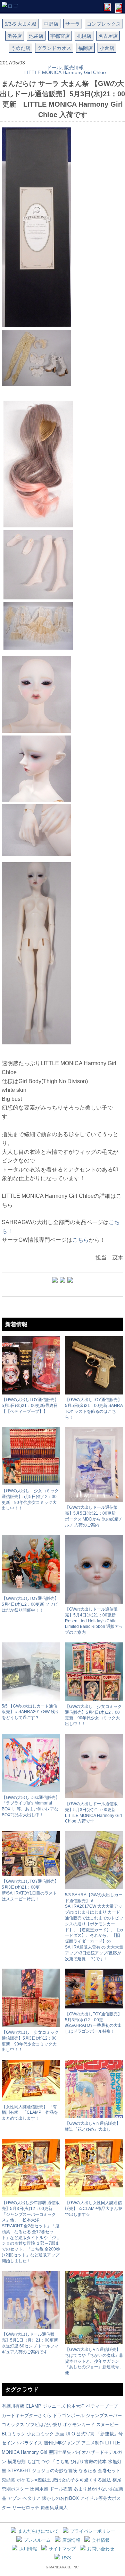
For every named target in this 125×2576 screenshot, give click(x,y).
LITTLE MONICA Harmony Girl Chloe (65, 72)
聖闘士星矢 (60, 2452)
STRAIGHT (19, 2471)
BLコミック (14, 2434)
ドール (54, 68)
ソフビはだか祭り (44, 2425)
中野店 (51, 24)
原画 (60, 2434)
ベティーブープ (102, 2406)
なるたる (87, 2471)
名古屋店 (108, 36)
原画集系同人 (54, 2508)
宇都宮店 (60, 36)
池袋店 (36, 36)
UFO (70, 2434)
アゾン (14, 2498)
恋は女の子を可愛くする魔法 (82, 2480)
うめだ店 (20, 48)
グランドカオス (54, 48)
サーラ (73, 24)
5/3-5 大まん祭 (21, 24)
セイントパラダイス (22, 2443)
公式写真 (85, 2434)
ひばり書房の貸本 (89, 2462)
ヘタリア (32, 2498)
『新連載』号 (109, 2434)
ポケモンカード (79, 2425)
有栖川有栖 (13, 2406)
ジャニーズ (54, 2406)
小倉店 (107, 48)
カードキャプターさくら (27, 2415)
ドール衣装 (61, 2489)
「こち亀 (60, 2462)
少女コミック (40, 2434)
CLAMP (34, 2406)
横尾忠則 (17, 2462)
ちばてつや (38, 2462)
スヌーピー (107, 2425)
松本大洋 (76, 2406)
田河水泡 (39, 2489)
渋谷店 (15, 36)
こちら (81, 1240)
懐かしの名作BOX (60, 2498)
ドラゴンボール (69, 2415)
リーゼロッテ (26, 2508)
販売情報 (74, 68)
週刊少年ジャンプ (62, 2443)
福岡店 (85, 48)
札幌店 (84, 36)
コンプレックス (104, 24)
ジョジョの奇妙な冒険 (55, 2471)
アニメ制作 (93, 2443)
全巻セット (109, 2471)
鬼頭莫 (9, 2480)
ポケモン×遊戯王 (34, 2480)
